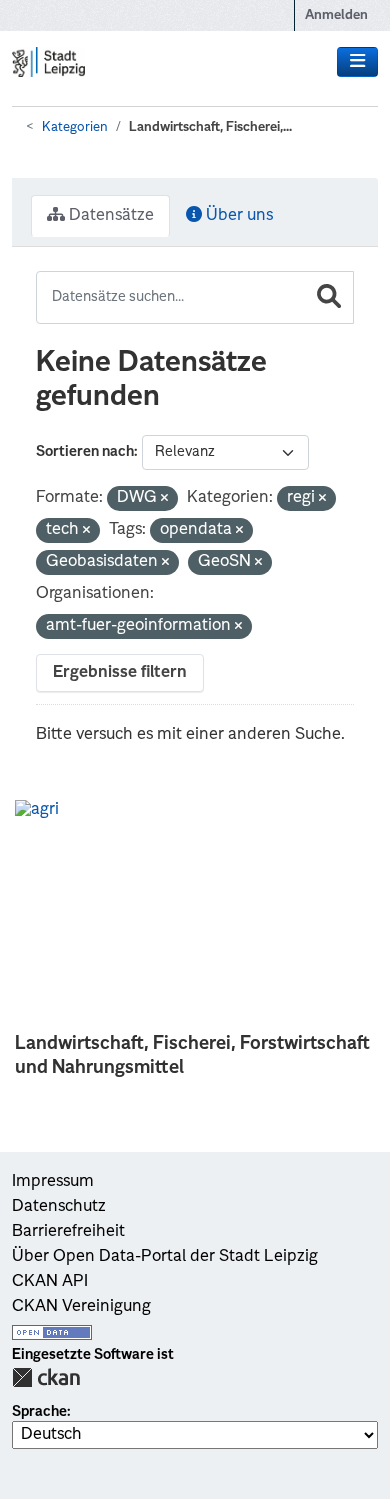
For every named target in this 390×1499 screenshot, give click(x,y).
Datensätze (109, 216)
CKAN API (50, 1282)
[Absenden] (329, 297)
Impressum (53, 1182)
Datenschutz (59, 1207)
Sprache (39, 1412)
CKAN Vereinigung (81, 1307)
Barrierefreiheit (68, 1232)
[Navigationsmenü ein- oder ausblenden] (357, 62)
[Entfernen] (164, 499)
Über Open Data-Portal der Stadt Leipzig (165, 1257)
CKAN (46, 1377)
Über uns (237, 216)
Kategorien (75, 127)
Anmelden (336, 15)
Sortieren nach (85, 452)
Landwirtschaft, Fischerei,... (210, 127)
